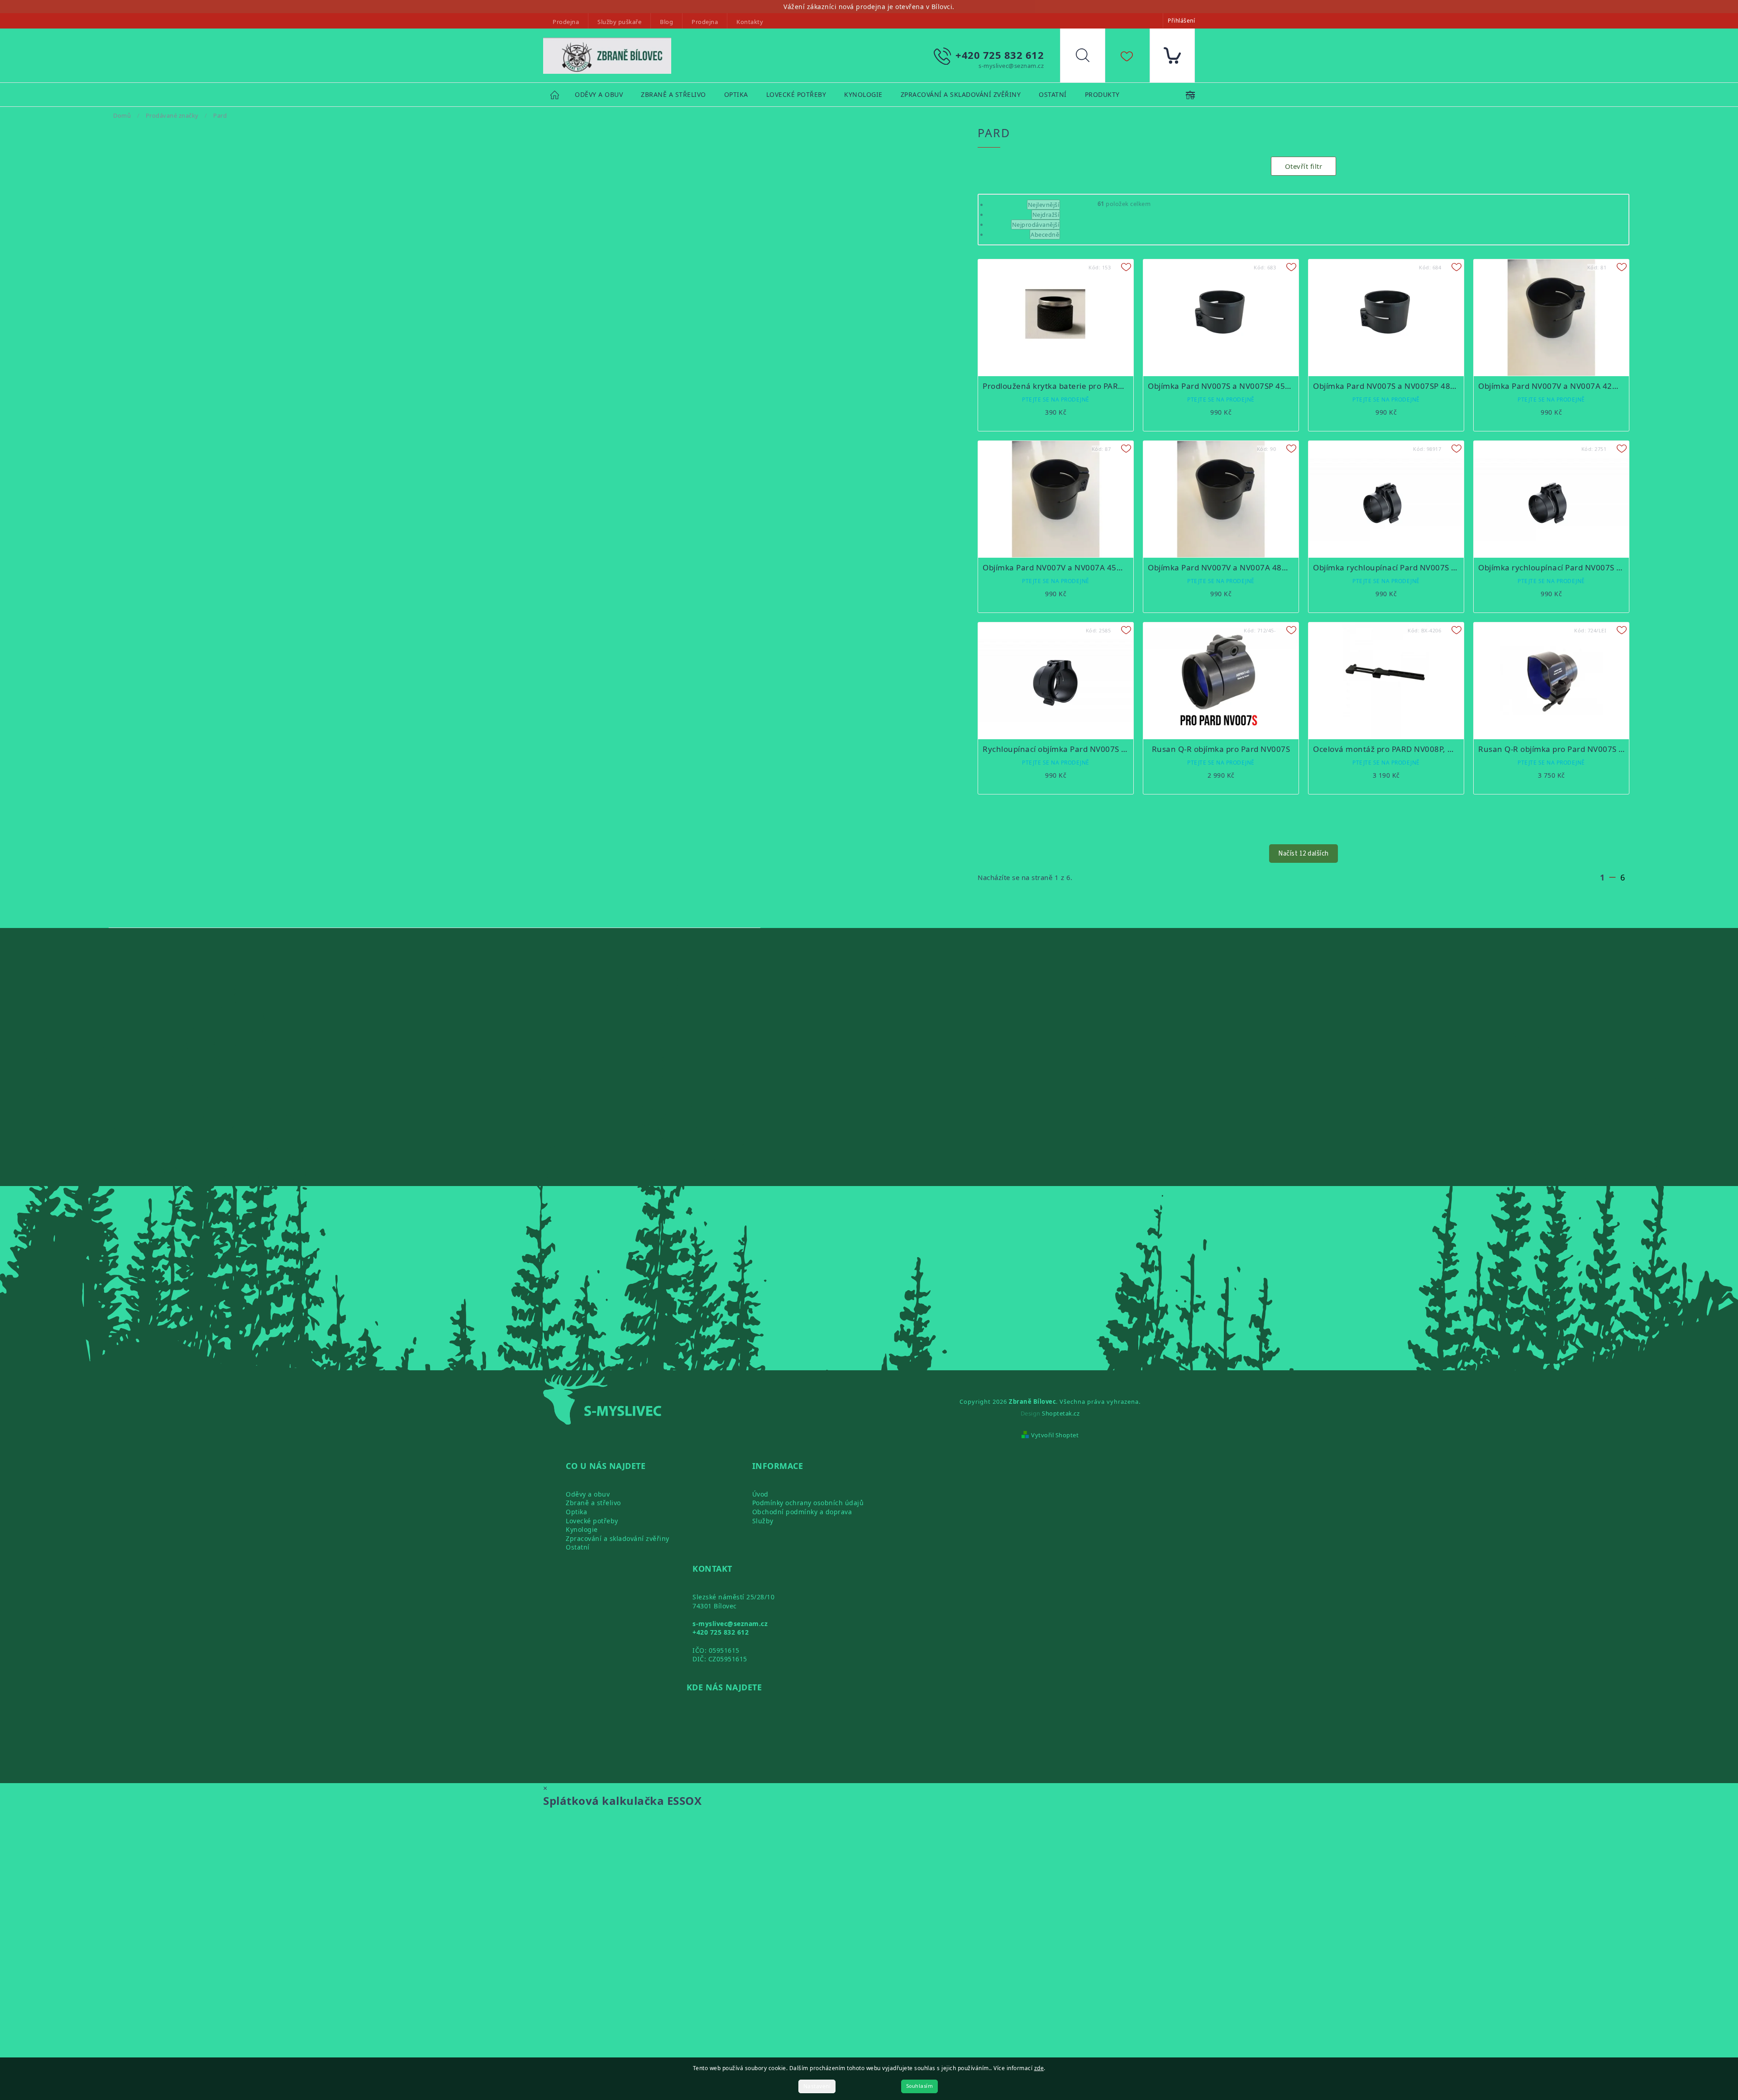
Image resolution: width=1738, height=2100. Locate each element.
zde (1039, 2068)
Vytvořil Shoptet (1055, 1435)
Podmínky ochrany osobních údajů (808, 1503)
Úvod (760, 1494)
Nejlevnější (1044, 205)
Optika (576, 1512)
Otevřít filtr (1304, 166)
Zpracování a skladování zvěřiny (618, 1538)
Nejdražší (1046, 215)
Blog (666, 22)
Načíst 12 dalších (1303, 854)
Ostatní (578, 1547)
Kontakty (750, 22)
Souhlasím (920, 2086)
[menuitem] (599, 95)
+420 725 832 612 (721, 1632)
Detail (1056, 408)
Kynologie (582, 1529)
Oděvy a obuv (588, 1494)
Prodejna (566, 22)
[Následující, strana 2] (1612, 877)
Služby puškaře (619, 22)
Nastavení (817, 2086)
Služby (763, 1521)
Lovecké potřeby (592, 1521)
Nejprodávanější (1036, 225)
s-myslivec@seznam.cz (730, 1624)
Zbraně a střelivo (593, 1503)
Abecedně (1045, 234)
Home (559, 94)
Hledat (1089, 57)
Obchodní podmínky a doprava (802, 1512)
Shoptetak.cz (1061, 1413)
